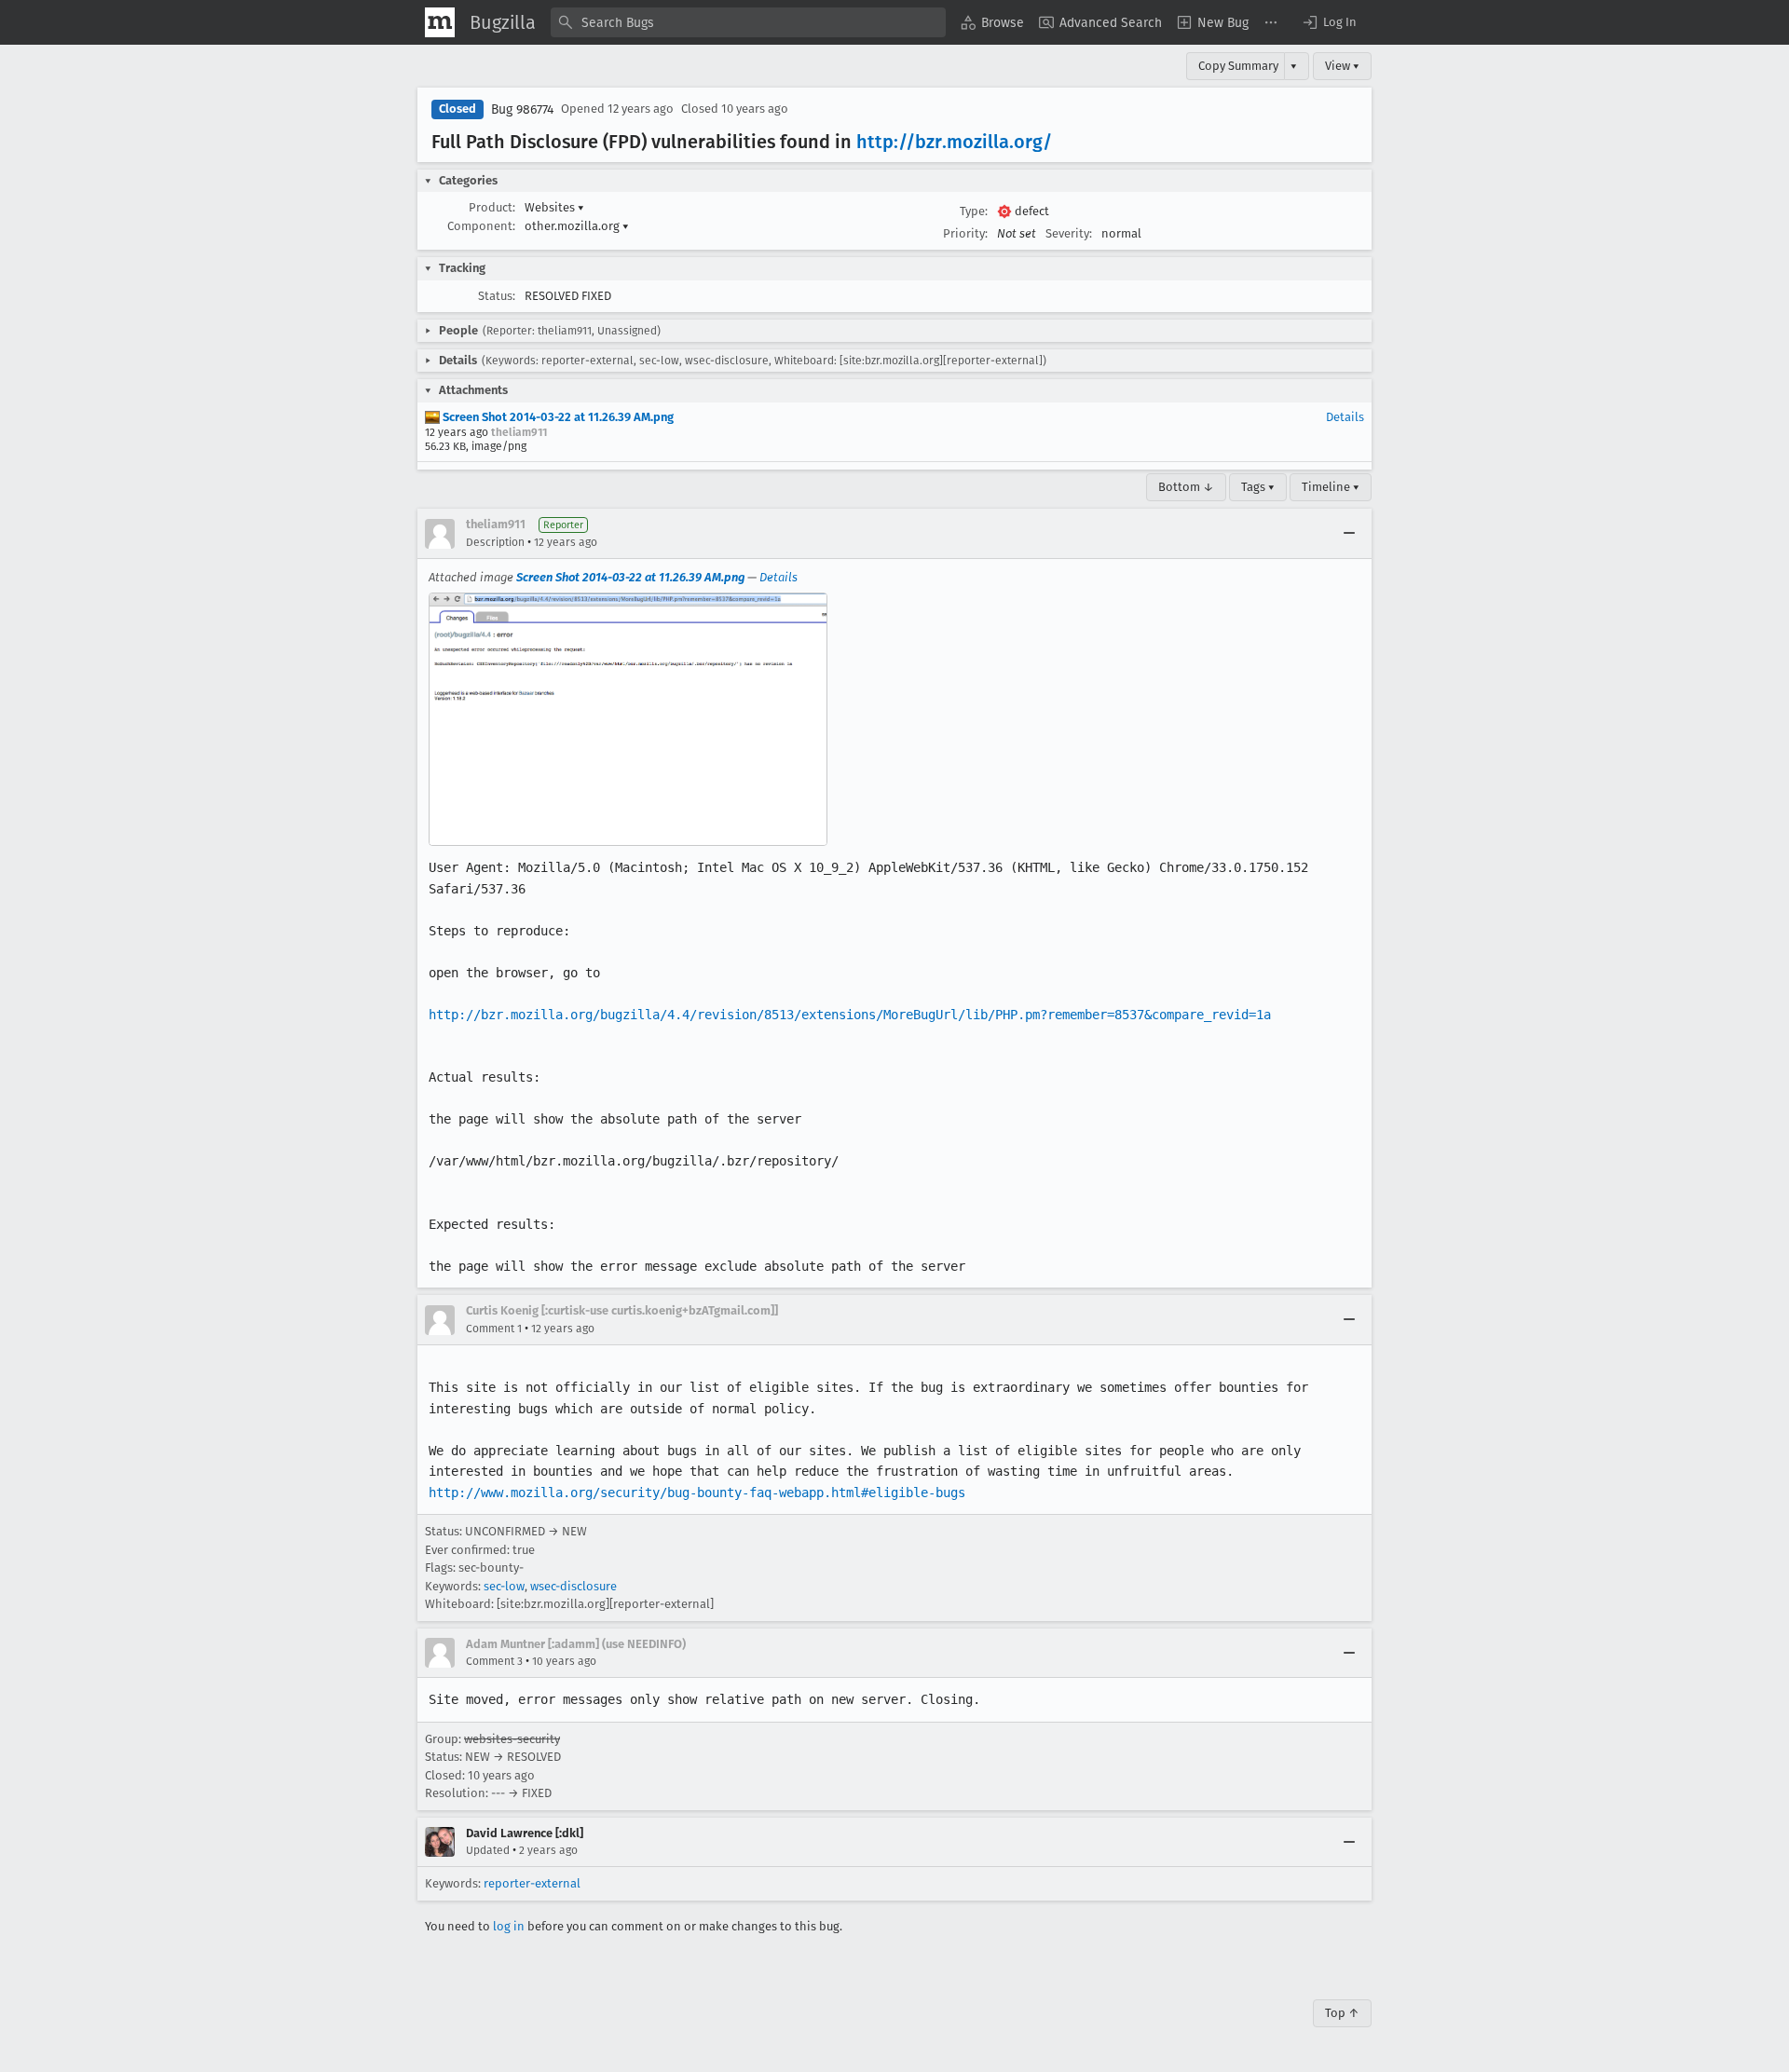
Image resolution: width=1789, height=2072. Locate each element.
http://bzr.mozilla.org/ (954, 142)
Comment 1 (494, 1329)
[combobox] (748, 22)
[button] (1329, 22)
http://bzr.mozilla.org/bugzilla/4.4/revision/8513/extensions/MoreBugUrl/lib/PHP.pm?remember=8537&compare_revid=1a (850, 1015)
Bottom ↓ (1186, 487)
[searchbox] (748, 22)
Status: (497, 296)
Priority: (965, 233)
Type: (974, 211)
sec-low (504, 1586)
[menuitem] (992, 22)
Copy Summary (1238, 66)
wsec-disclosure (574, 1586)
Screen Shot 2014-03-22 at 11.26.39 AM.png (557, 417)
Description (495, 542)
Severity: (1069, 233)
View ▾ (1342, 66)
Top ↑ (1342, 2013)
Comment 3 (494, 1661)
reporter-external (532, 1883)
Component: (481, 226)
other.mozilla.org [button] (577, 226)
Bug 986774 (522, 109)
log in (509, 1926)
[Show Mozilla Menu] (440, 22)
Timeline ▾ (1331, 487)
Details (1345, 417)
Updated (488, 1850)
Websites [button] (554, 207)
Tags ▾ (1258, 487)
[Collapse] (1349, 534)
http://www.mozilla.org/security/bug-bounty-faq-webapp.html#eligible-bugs (697, 1493)
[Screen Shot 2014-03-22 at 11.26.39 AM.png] (628, 719)
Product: (492, 207)
